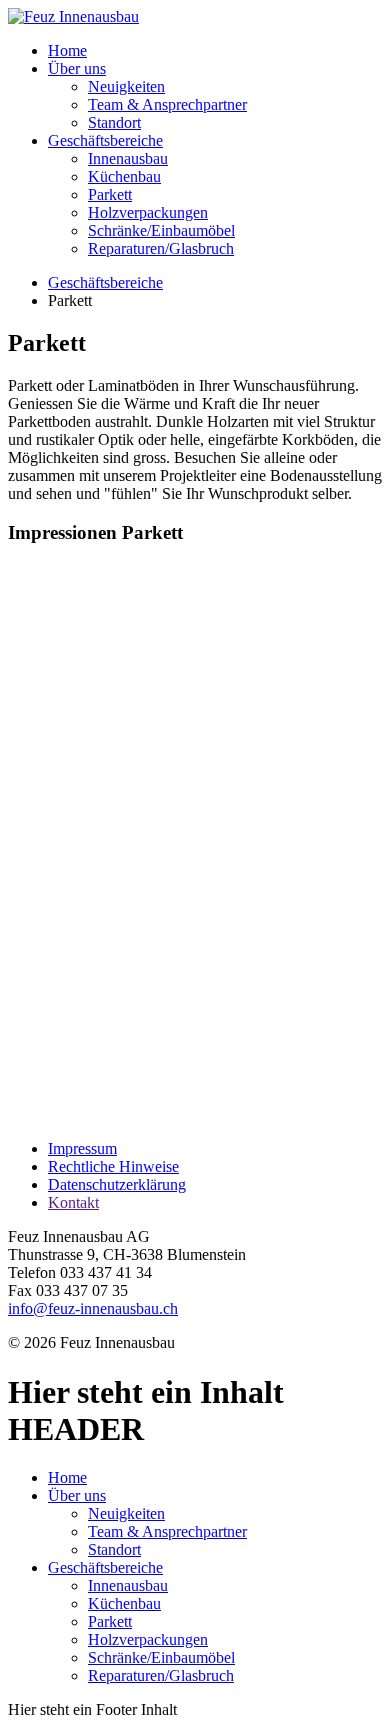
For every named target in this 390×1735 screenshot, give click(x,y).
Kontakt (73, 1202)
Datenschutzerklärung (117, 1184)
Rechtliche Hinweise (113, 1166)
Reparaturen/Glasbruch (161, 248)
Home (67, 50)
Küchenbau (124, 176)
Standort (114, 122)
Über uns (77, 68)
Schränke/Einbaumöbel (161, 230)
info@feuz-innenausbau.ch (93, 1308)
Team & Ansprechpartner (167, 104)
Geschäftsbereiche (105, 140)
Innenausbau (128, 158)
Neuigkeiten (126, 86)
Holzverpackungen (148, 212)
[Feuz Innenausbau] (73, 16)
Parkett (110, 194)
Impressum (82, 1148)
